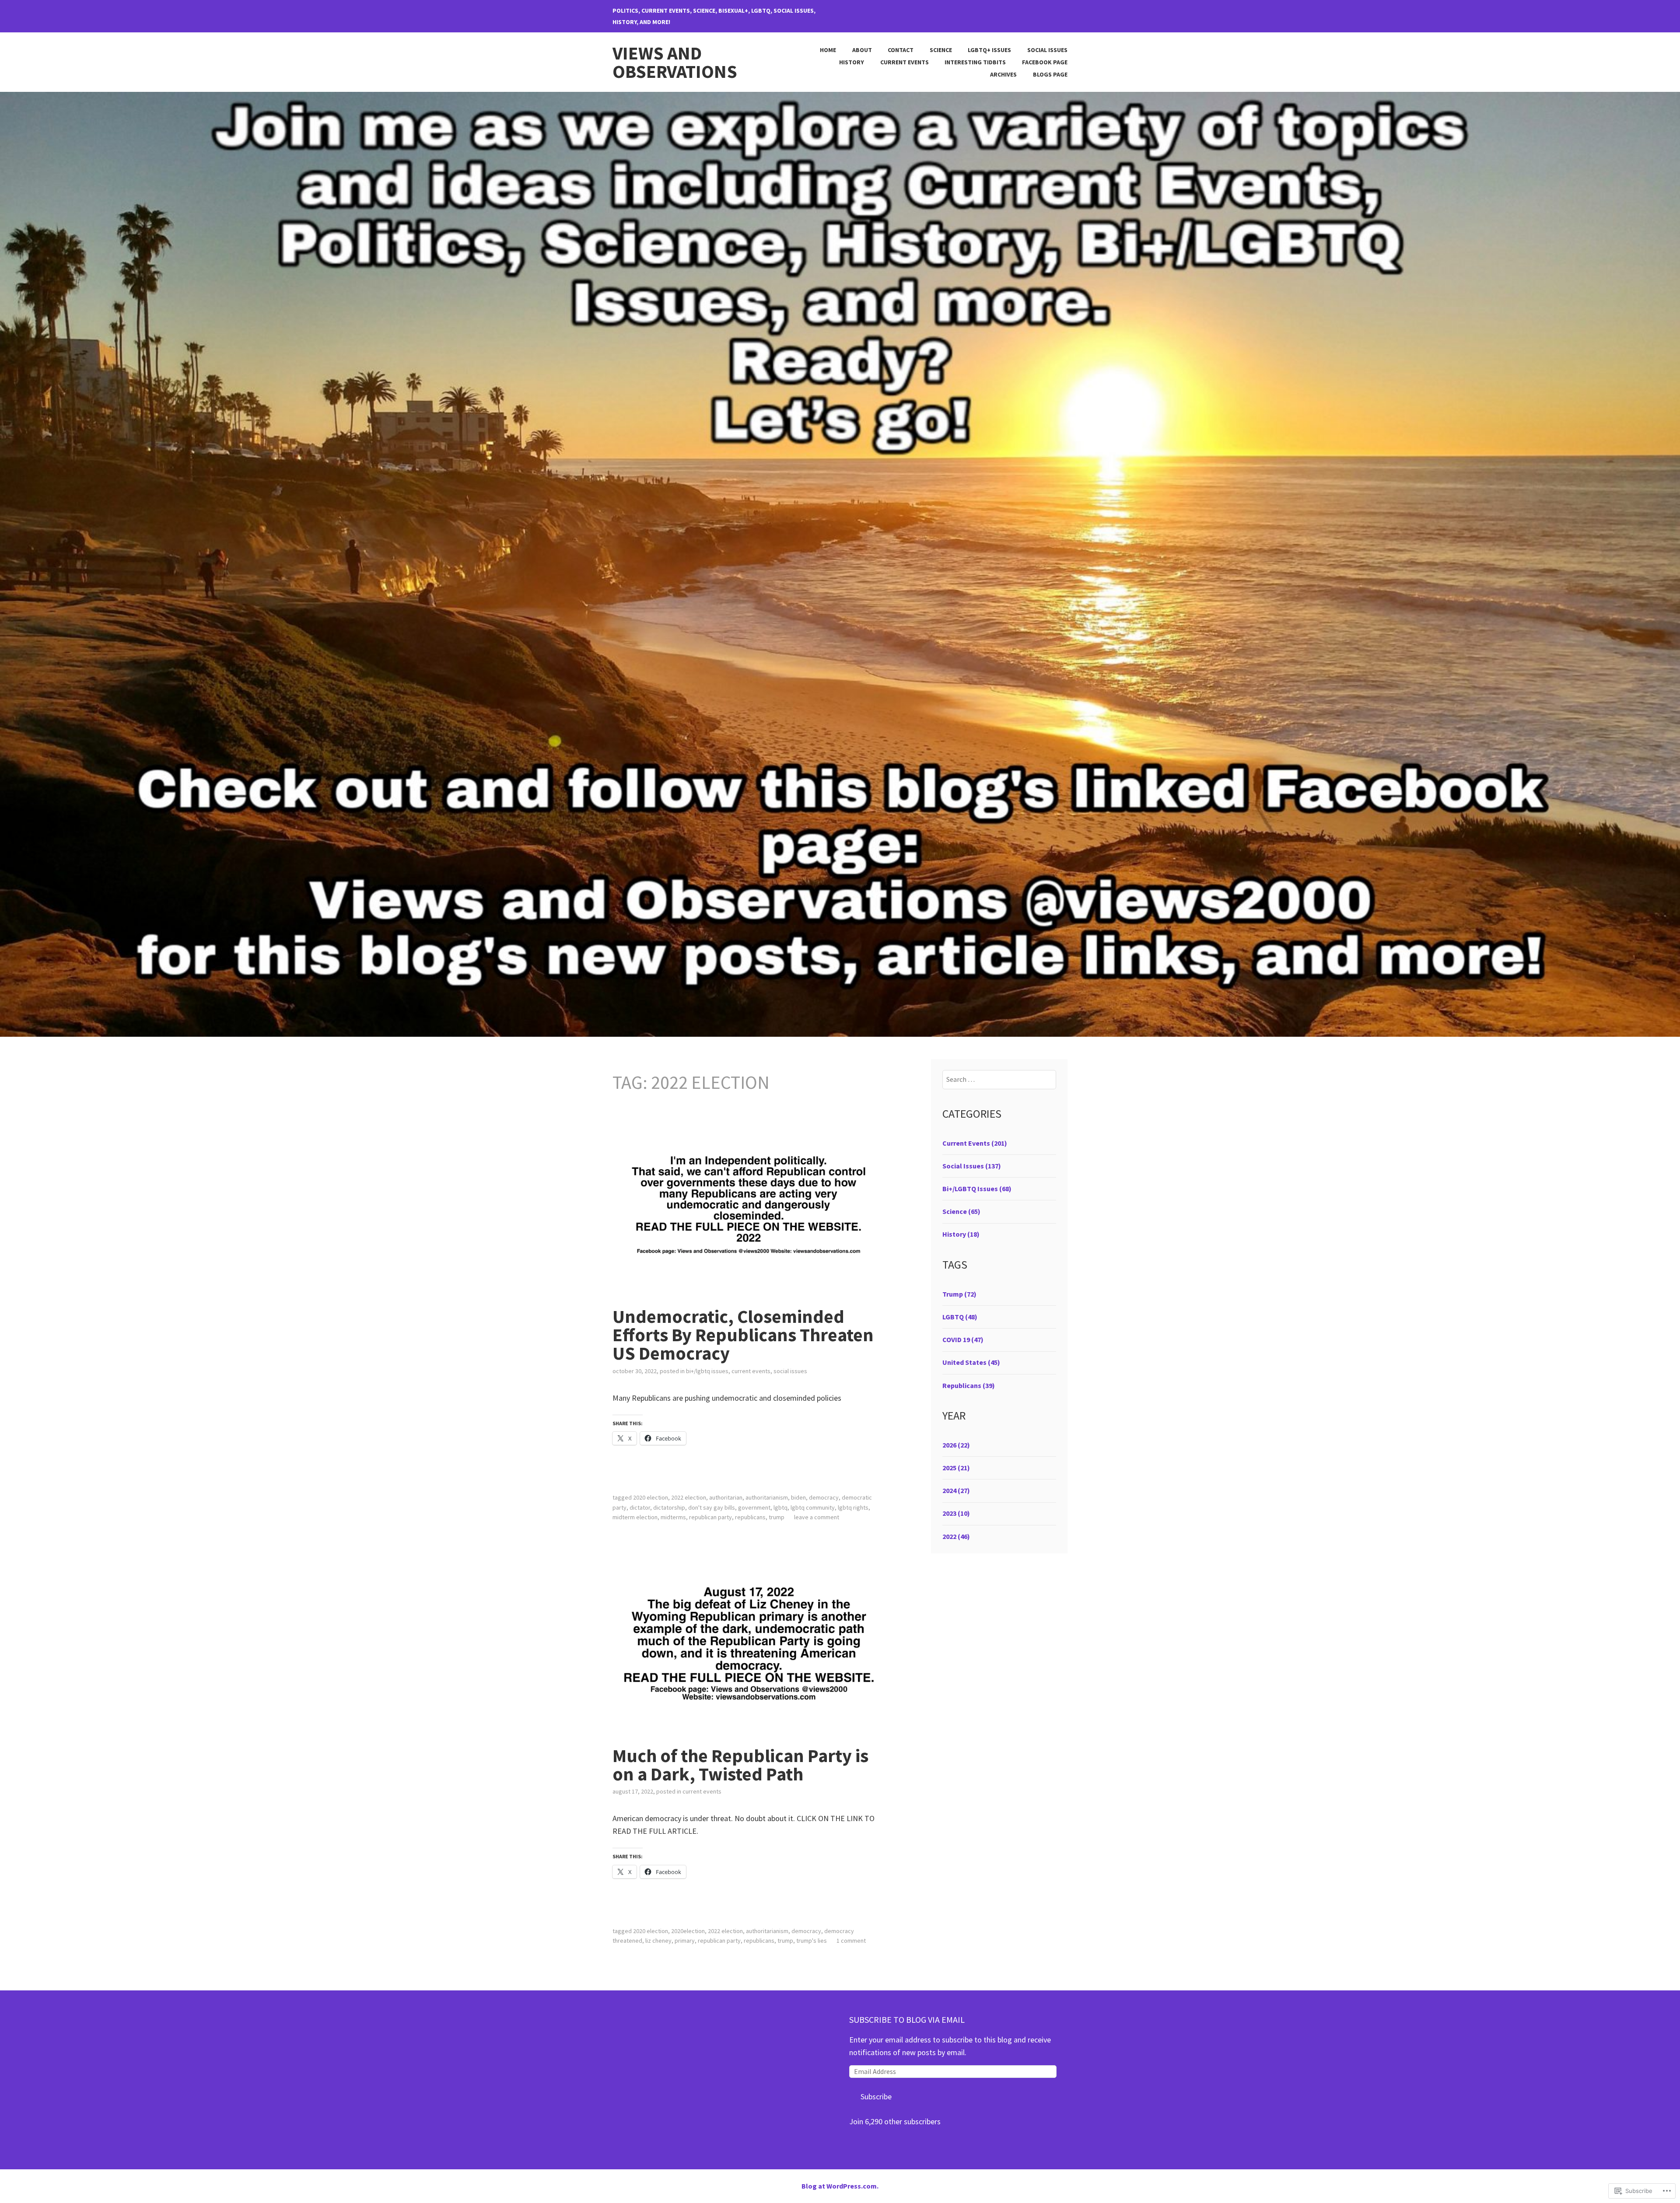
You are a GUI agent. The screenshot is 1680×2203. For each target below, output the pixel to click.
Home (828, 50)
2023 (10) (956, 1513)
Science (941, 50)
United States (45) (971, 1362)
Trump (777, 1517)
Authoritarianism (767, 1497)
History (852, 62)
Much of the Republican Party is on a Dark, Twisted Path (740, 1765)
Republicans (750, 1517)
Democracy (824, 1497)
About (862, 50)
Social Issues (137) (972, 1166)
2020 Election (651, 1497)
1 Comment (851, 1941)
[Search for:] (999, 1079)
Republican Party (710, 1517)
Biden (798, 1497)
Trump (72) (959, 1294)
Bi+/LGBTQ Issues (707, 1371)
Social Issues (1047, 50)
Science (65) (961, 1211)
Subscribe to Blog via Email (907, 2019)
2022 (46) (956, 1536)
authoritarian (726, 1497)
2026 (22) (956, 1445)
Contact (901, 50)
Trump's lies (812, 1941)
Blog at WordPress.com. (840, 2186)
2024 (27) (956, 1490)
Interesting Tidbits (975, 62)
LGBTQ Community (813, 1507)
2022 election (689, 1497)
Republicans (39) (969, 1385)
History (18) (961, 1234)
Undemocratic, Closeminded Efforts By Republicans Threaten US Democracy (743, 1335)
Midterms (673, 1517)
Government (754, 1507)
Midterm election (635, 1517)
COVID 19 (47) (963, 1339)
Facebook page (1045, 62)
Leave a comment (817, 1517)
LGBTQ (780, 1507)
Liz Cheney (658, 1941)
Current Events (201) (975, 1143)
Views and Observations (675, 62)
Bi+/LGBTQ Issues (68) (977, 1189)
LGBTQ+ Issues (989, 50)
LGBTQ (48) (960, 1317)
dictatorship (669, 1507)
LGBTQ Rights (853, 1507)
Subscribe (876, 2096)
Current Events (905, 62)
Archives (1003, 74)
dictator (640, 1507)
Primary (685, 1941)
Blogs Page (1050, 74)
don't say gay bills (712, 1507)
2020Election (688, 1931)
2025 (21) (956, 1468)
